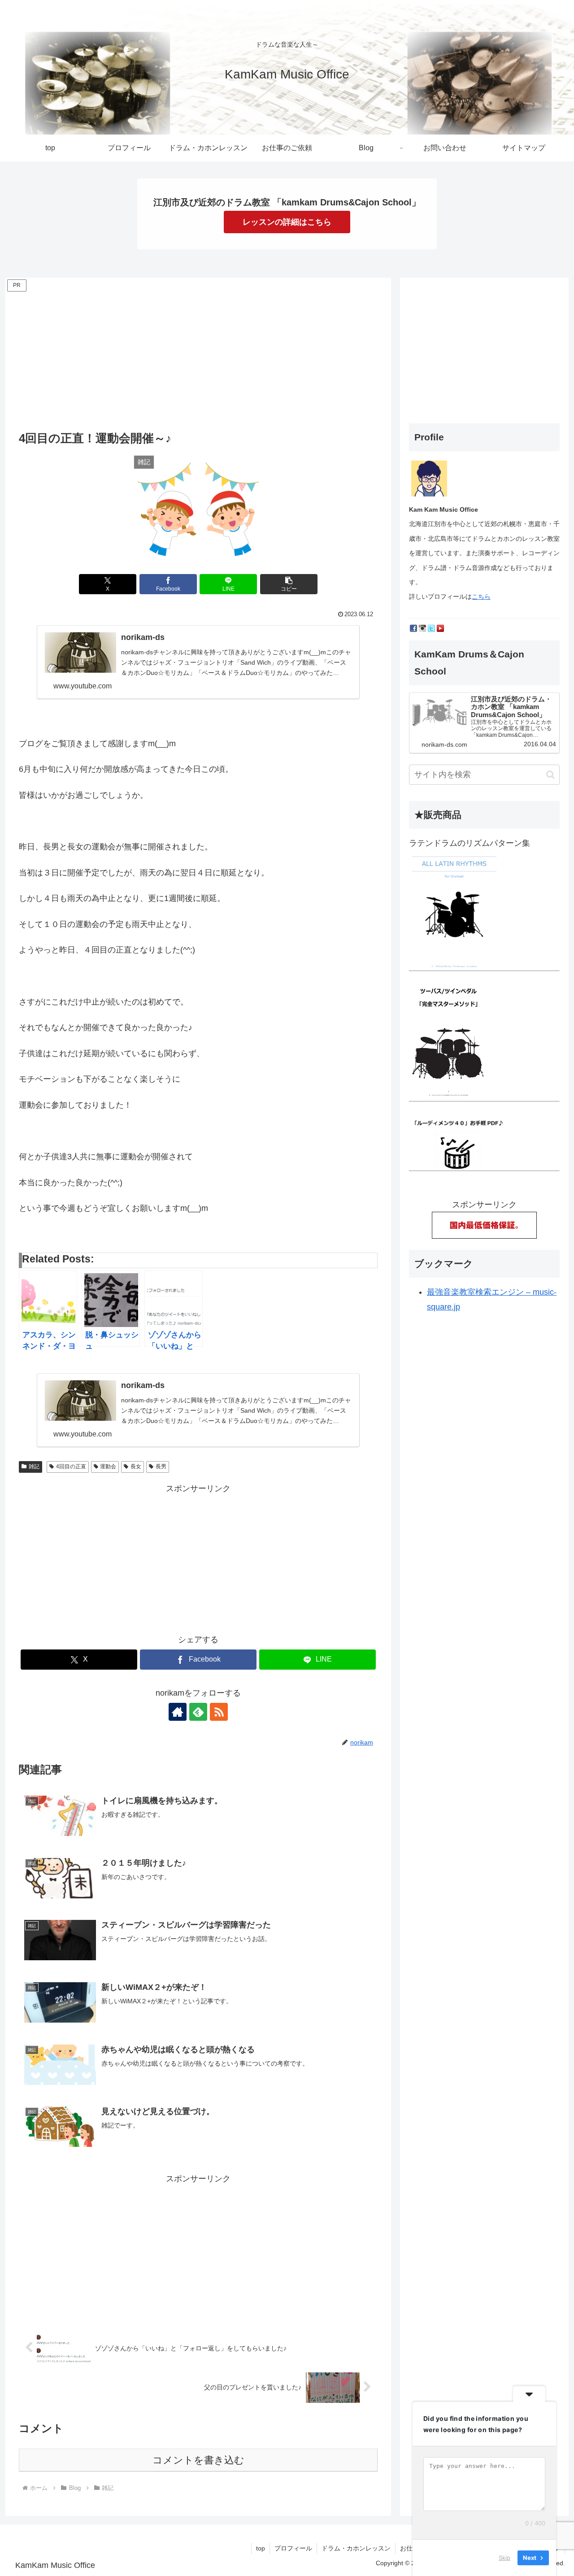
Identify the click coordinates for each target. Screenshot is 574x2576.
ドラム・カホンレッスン (356, 2548)
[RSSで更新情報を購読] (219, 1712)
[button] (289, 584)
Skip (504, 2558)
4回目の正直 (71, 1466)
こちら (481, 596)
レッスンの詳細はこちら (287, 222)
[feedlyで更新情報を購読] (198, 1712)
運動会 (108, 1466)
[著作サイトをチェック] (178, 1712)
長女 (136, 1466)
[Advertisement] (198, 357)
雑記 (34, 1466)
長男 (161, 1466)
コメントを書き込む (198, 2460)
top (261, 2548)
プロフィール (293, 2548)
